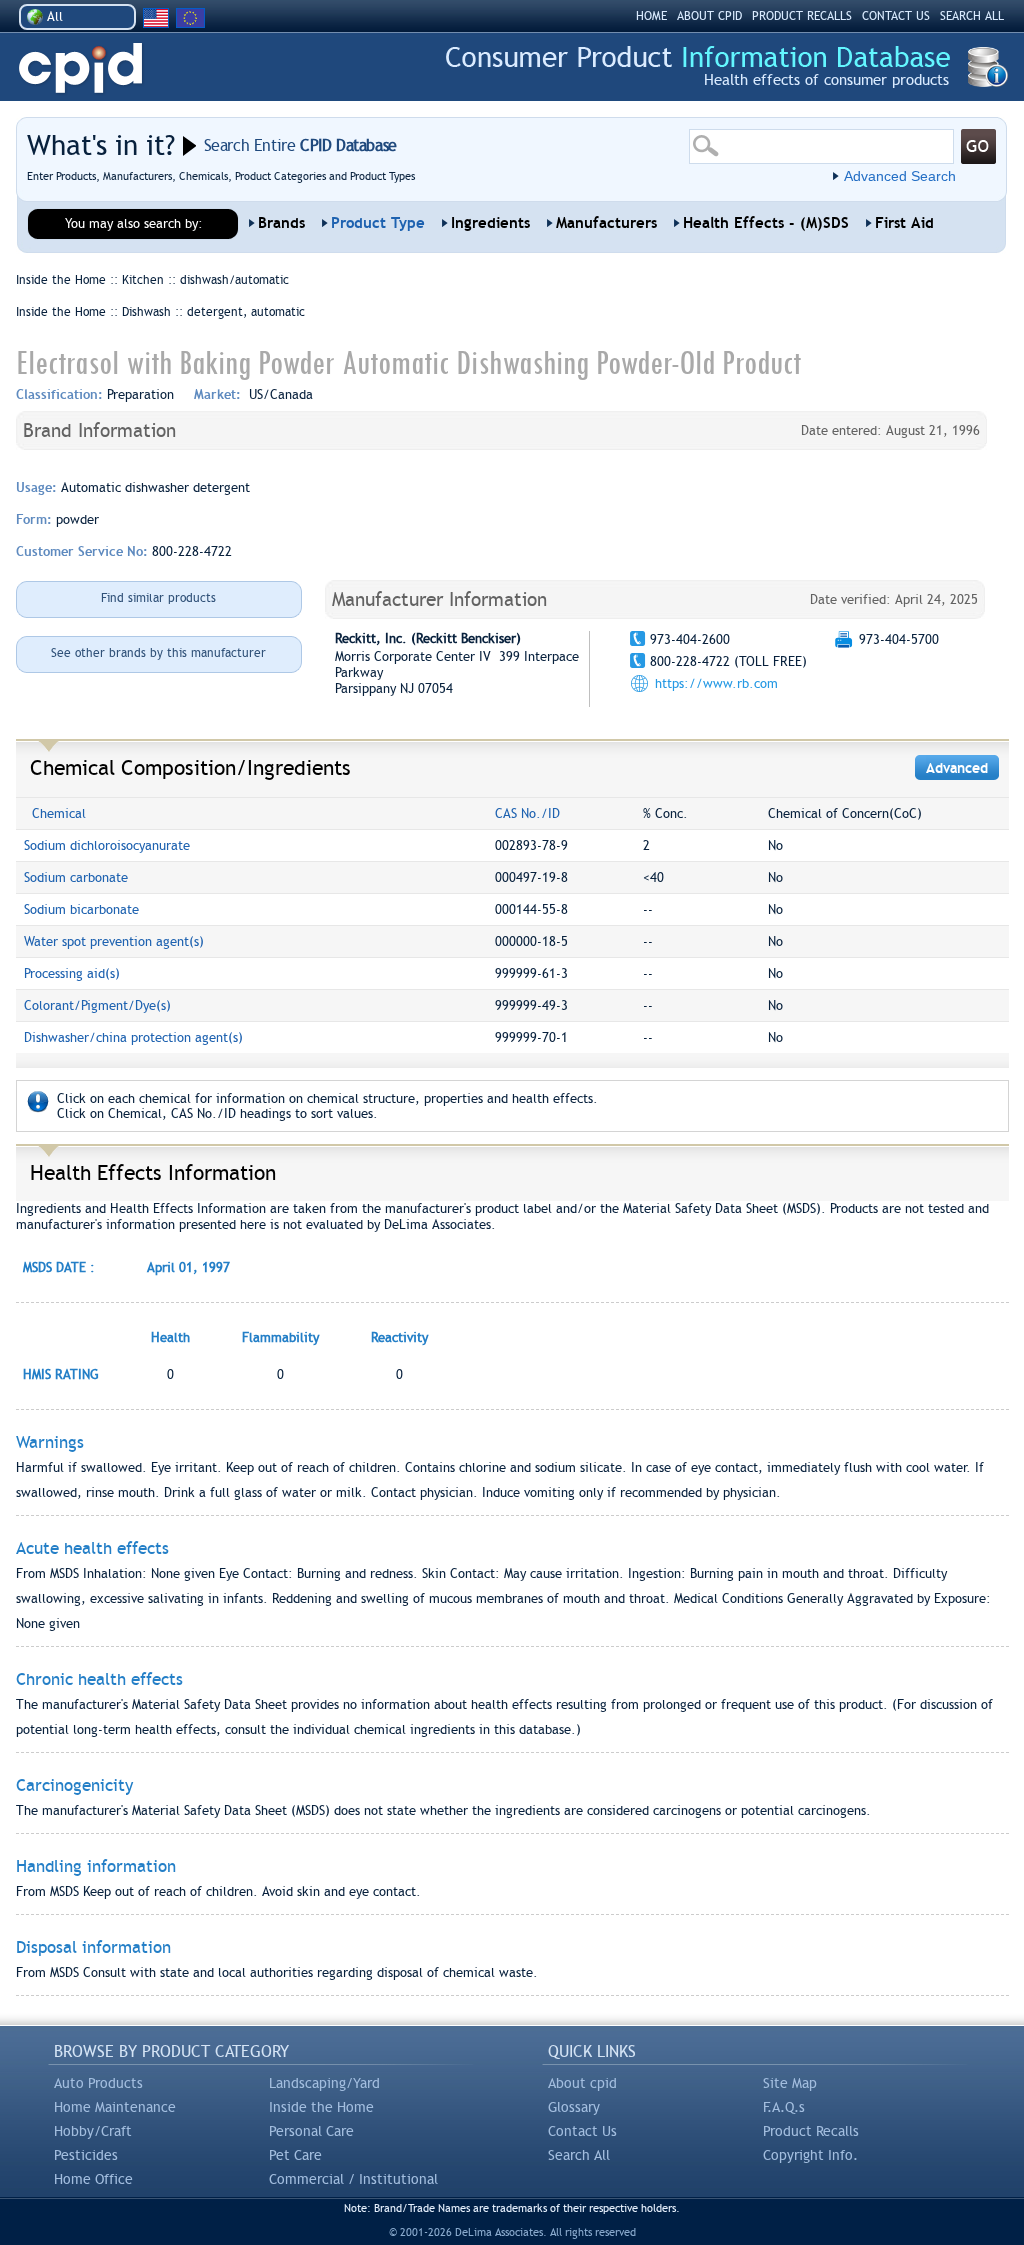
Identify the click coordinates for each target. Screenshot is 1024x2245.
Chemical (59, 813)
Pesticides (86, 2155)
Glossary (574, 2107)
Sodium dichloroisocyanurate (107, 845)
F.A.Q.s (784, 2107)
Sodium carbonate (76, 877)
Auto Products (98, 2083)
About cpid (582, 2083)
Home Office (93, 2179)
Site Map (790, 2083)
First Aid (904, 223)
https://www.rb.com (716, 683)
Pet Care (295, 2155)
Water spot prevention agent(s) (114, 941)
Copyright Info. (810, 2155)
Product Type (378, 223)
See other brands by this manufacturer (158, 653)
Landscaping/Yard (324, 2083)
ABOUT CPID (709, 16)
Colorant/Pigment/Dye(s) (97, 1005)
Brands (281, 223)
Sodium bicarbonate (81, 909)
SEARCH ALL (972, 16)
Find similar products (158, 598)
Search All (579, 2155)
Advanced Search (900, 176)
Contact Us (582, 2131)
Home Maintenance (115, 2107)
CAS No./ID (527, 813)
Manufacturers (606, 223)
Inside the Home (321, 2107)
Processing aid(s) (72, 973)
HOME (651, 16)
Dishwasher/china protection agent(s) (133, 1037)
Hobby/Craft (93, 2131)
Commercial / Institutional (353, 2179)
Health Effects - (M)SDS (766, 223)
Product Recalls (811, 2131)
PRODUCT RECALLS (802, 16)
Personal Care (311, 2131)
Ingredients (490, 223)
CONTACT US (896, 16)
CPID (80, 68)
